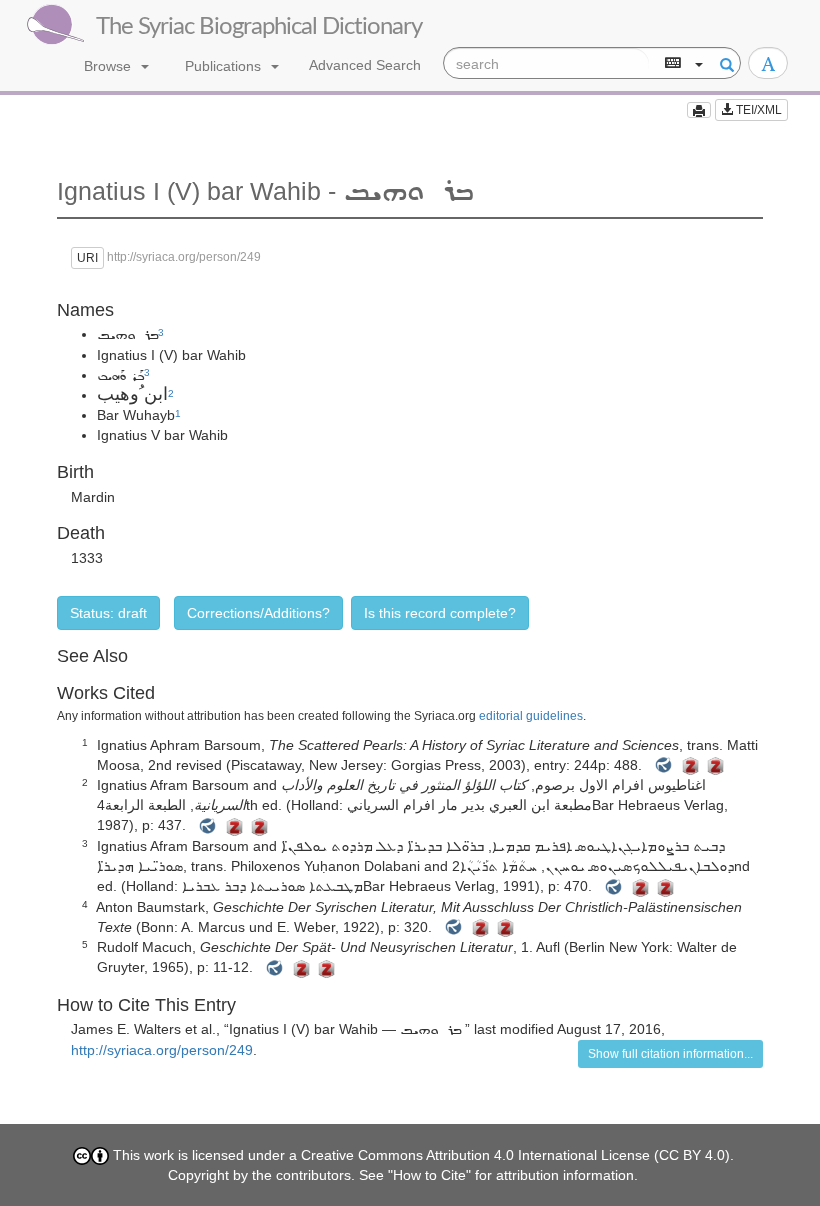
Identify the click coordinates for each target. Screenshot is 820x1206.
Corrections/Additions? (258, 613)
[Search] (724, 64)
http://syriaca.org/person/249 (162, 1050)
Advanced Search (365, 65)
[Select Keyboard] (682, 64)
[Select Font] (768, 63)
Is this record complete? (440, 613)
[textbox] (546, 64)
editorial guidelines (531, 716)
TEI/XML (757, 110)
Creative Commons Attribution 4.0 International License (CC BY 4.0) (515, 1155)
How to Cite (429, 1175)
